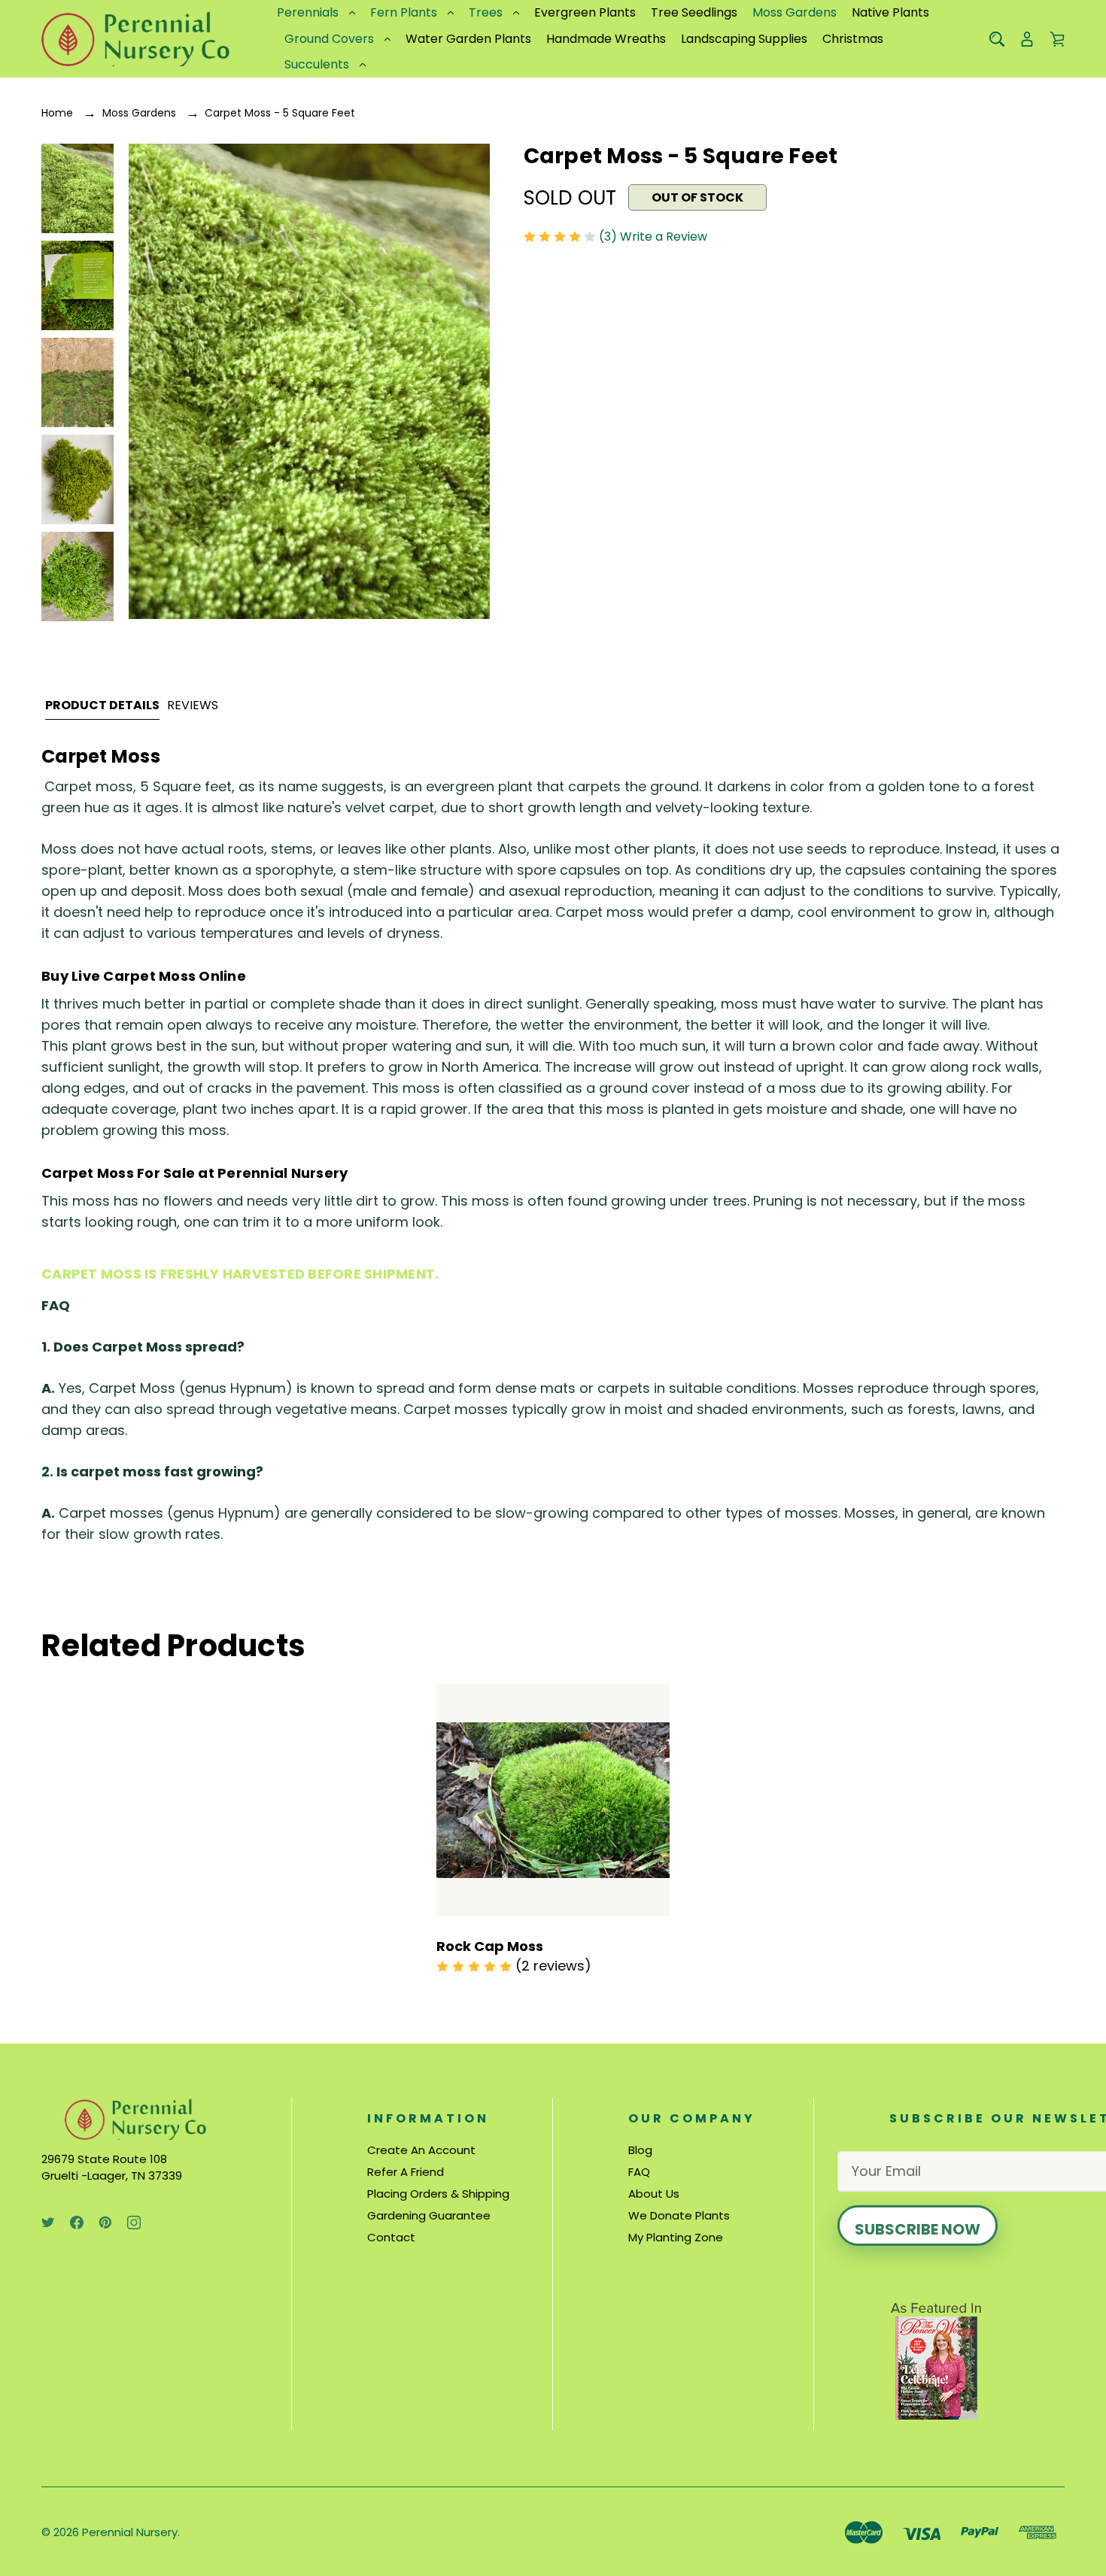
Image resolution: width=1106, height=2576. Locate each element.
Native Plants (890, 12)
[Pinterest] (105, 2223)
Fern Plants (404, 12)
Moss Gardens (795, 12)
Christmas (853, 39)
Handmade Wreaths (606, 39)
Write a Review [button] (664, 237)
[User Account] (1027, 39)
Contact (391, 2237)
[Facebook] (77, 2223)
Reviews (193, 705)
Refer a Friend (406, 2172)
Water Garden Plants (468, 39)
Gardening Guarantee (429, 2215)
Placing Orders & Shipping (438, 2194)
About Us (654, 2194)
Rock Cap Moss (490, 1946)
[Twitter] (48, 2223)
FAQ (639, 2172)
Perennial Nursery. (131, 2532)
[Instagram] (134, 2223)
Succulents (317, 64)
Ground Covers (329, 39)
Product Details (102, 705)
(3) (609, 237)
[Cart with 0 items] (1057, 39)
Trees (486, 12)
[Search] (997, 39)
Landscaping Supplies (744, 39)
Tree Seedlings (694, 12)
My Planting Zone (676, 2237)
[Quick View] (553, 1860)
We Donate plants (679, 2215)
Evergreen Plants (585, 12)
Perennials (308, 12)
